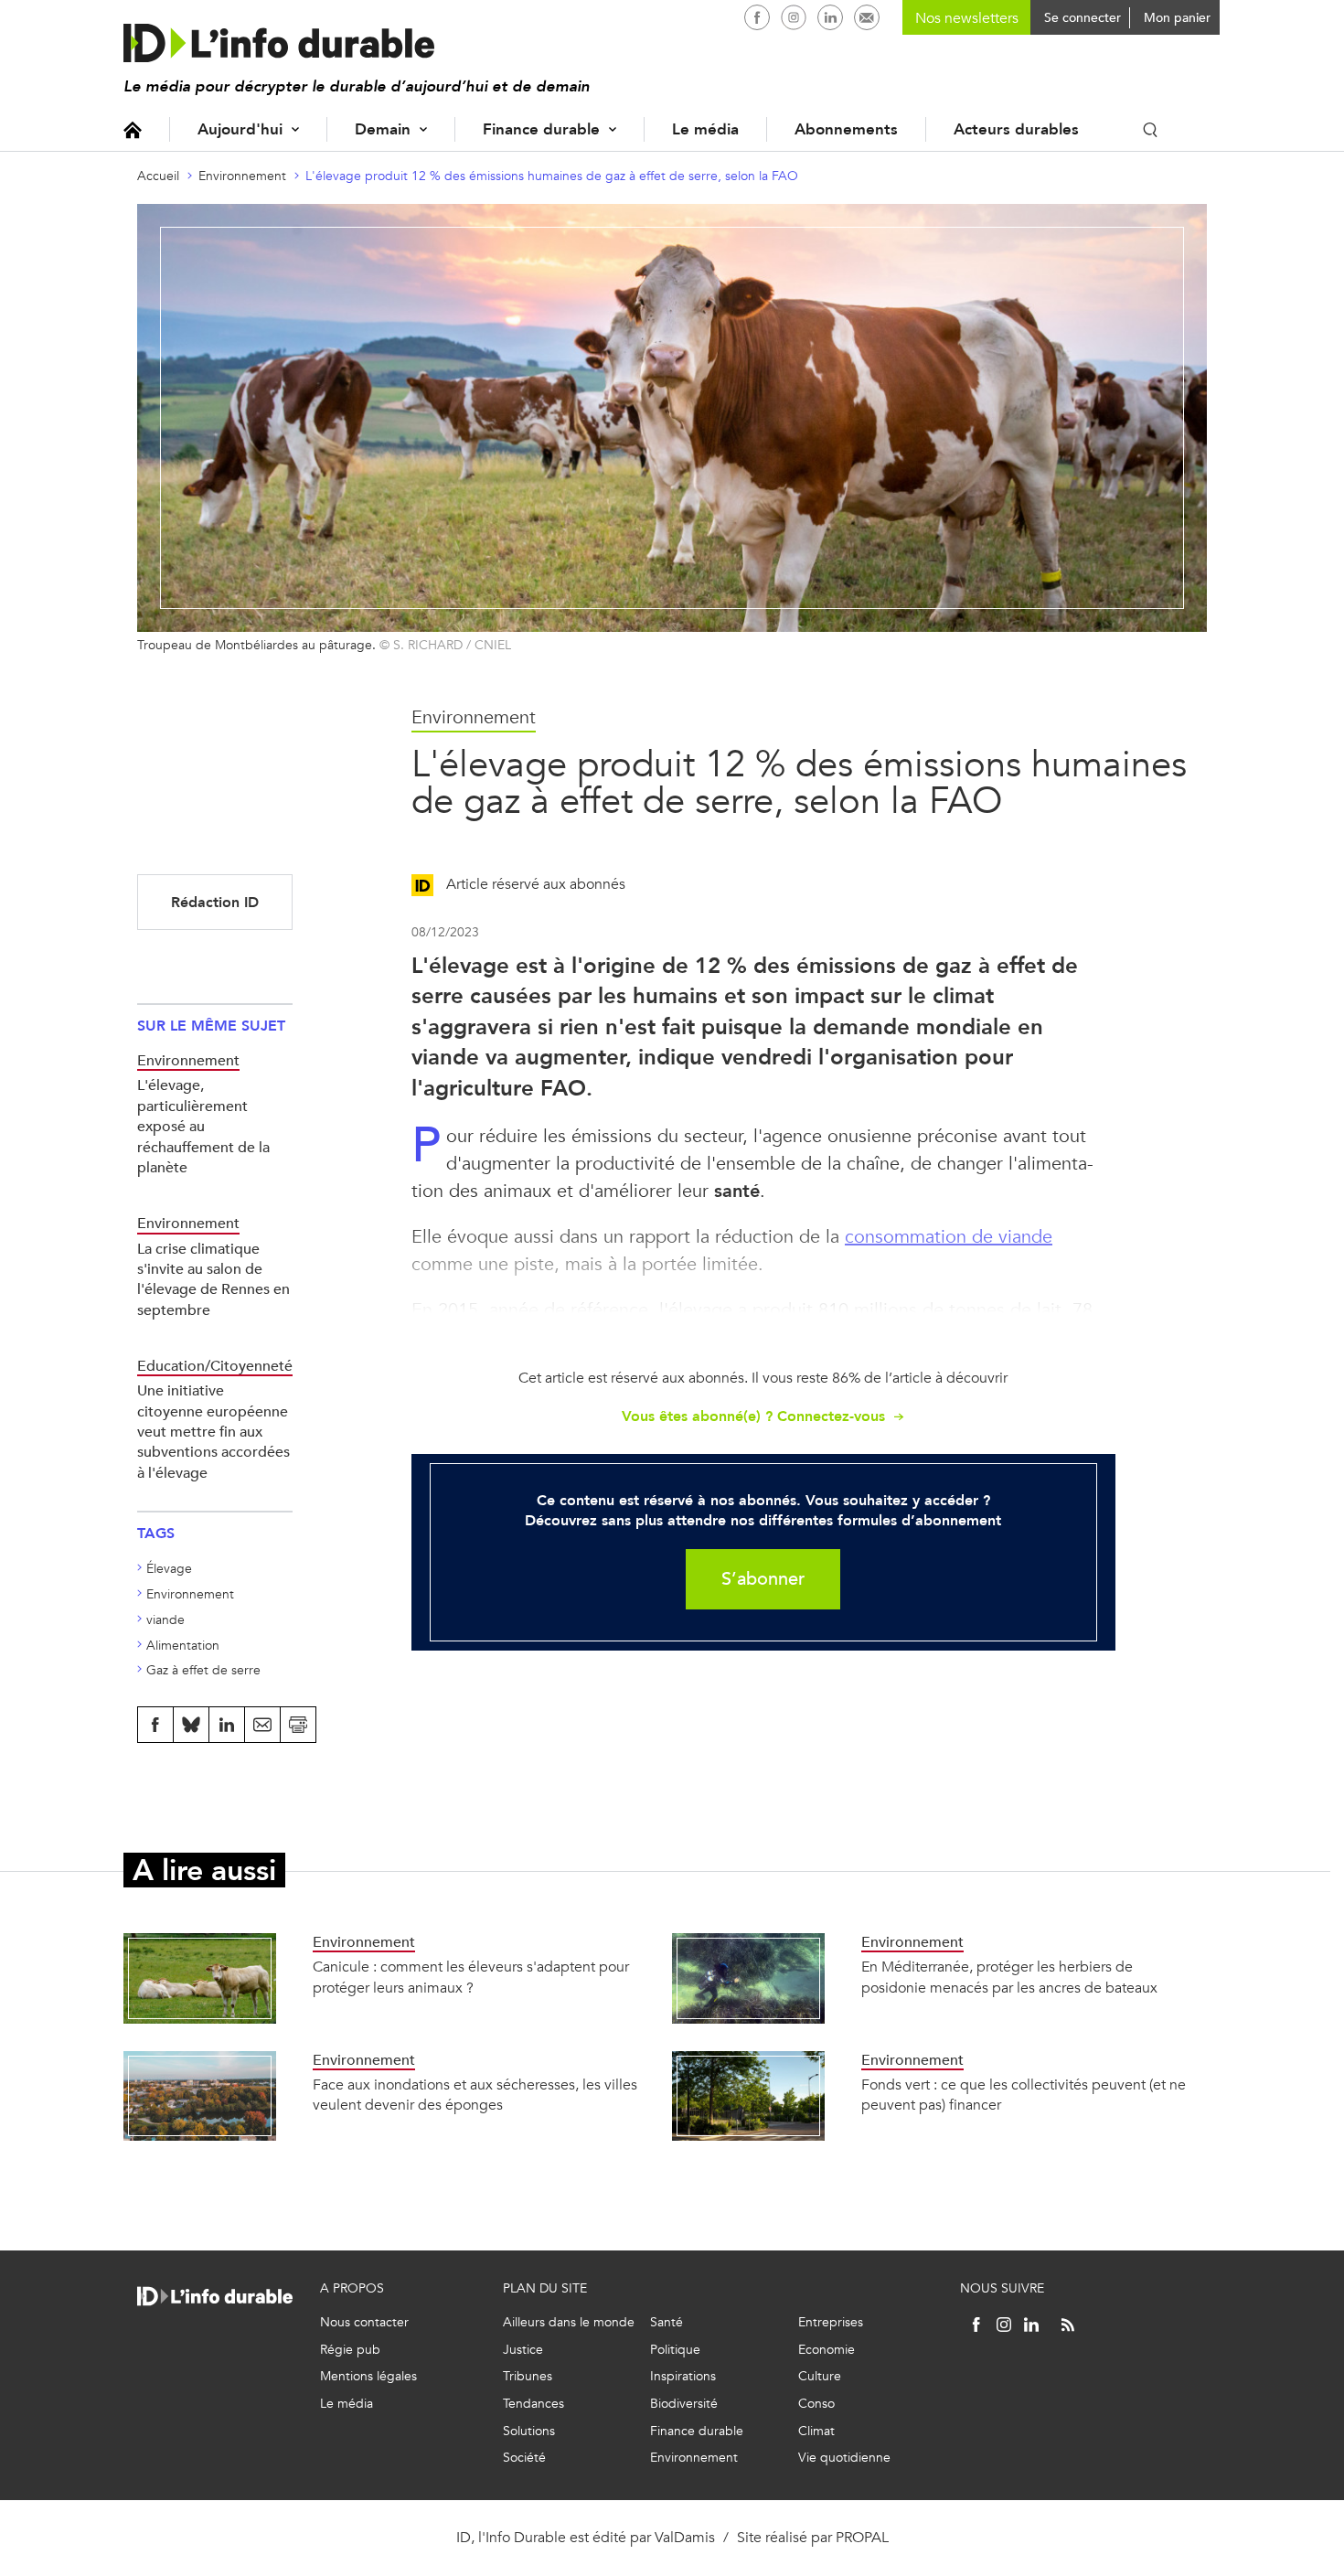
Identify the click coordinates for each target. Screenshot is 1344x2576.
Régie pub (350, 2350)
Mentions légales (368, 2376)
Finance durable (541, 129)
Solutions (529, 2431)
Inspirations (683, 2376)
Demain (383, 129)
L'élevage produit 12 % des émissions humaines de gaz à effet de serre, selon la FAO (552, 176)
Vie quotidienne (844, 2458)
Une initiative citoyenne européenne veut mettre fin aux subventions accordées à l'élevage (213, 1432)
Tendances (533, 2404)
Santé (667, 2322)
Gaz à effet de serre (203, 1670)
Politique (675, 2350)
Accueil (133, 129)
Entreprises (831, 2322)
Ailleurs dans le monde (569, 2322)
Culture (820, 2376)
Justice (523, 2350)
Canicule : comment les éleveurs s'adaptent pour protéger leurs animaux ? (471, 1977)
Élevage (169, 1569)
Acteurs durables (1016, 129)
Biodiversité (684, 2404)
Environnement (242, 176)
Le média (705, 129)
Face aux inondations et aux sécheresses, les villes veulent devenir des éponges (475, 2095)
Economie (827, 2350)
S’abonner (763, 1579)
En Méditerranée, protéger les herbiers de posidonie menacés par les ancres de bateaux (1009, 1977)
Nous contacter (364, 2322)
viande (165, 1620)
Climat (816, 2431)
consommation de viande (949, 1237)
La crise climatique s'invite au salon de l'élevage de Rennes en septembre (213, 1279)
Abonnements (846, 129)
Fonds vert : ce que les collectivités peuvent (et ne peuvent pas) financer (1024, 2095)
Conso (816, 2404)
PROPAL (862, 2537)
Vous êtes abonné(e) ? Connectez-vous (753, 1416)
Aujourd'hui (240, 129)
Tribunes (528, 2376)
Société (524, 2458)
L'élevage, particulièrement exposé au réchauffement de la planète (203, 1126)
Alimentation (183, 1646)
